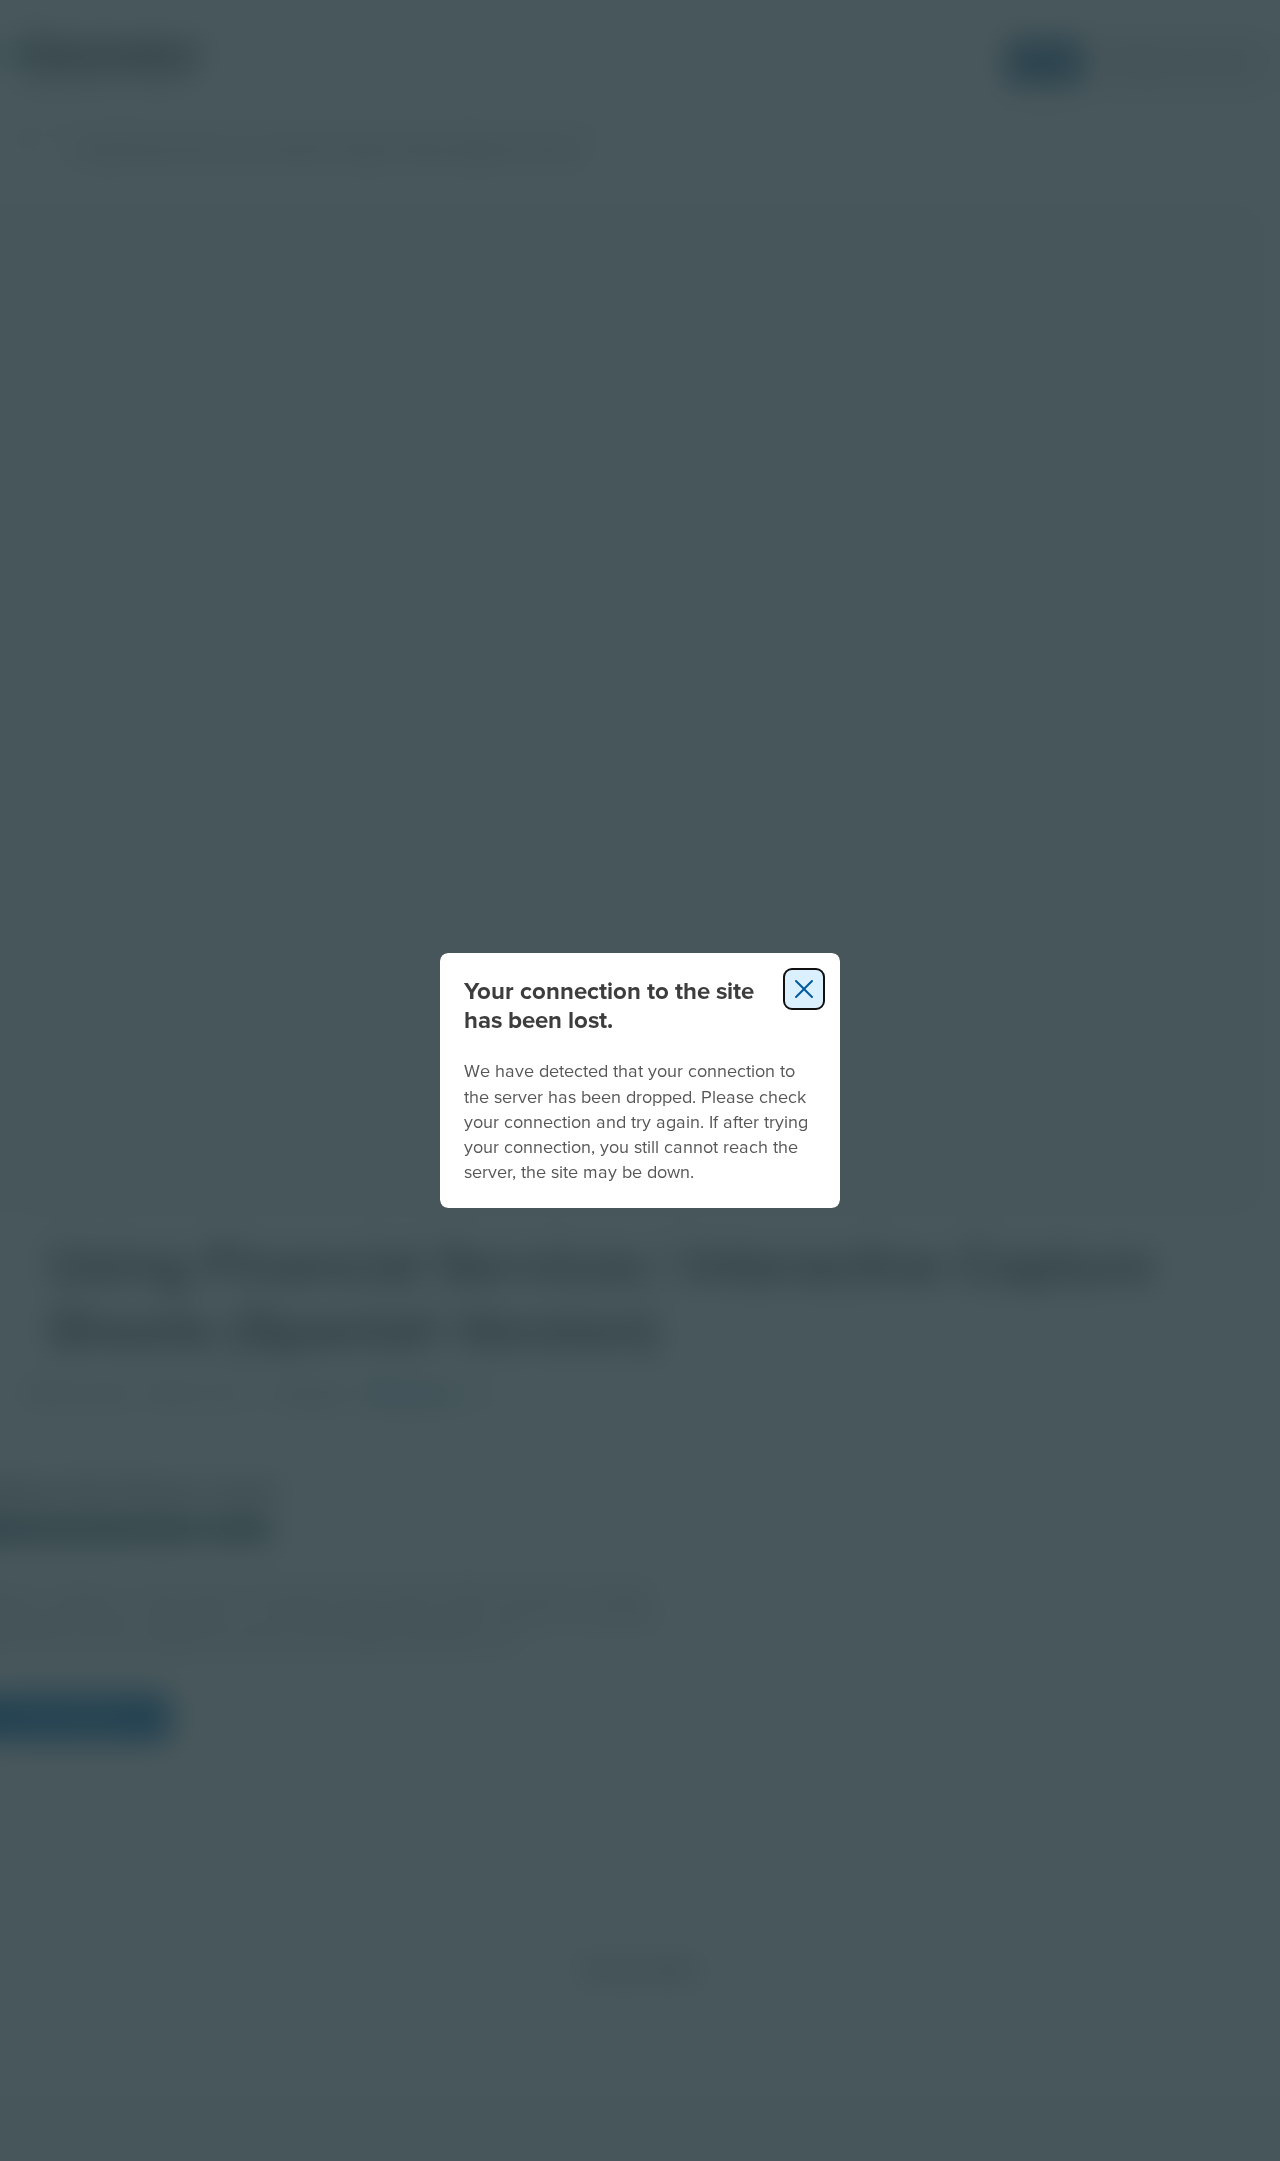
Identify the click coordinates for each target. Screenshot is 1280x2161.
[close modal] (804, 989)
